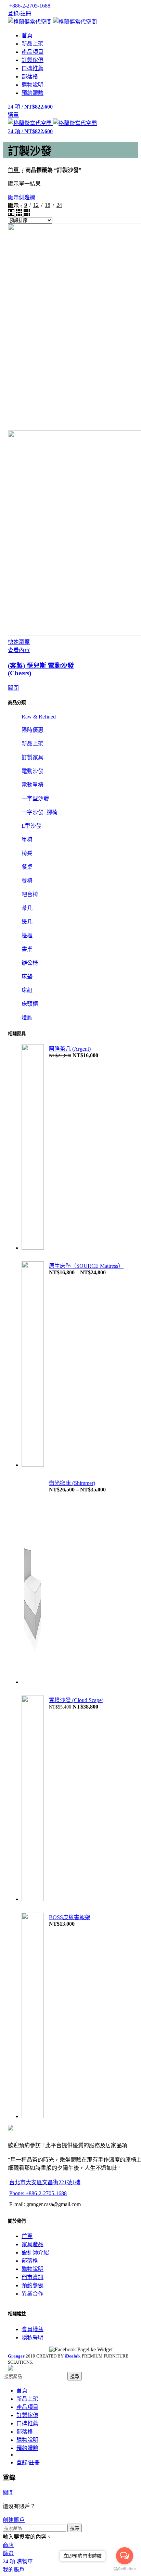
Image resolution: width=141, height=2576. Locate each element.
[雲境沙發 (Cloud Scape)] (33, 1799)
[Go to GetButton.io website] (125, 2569)
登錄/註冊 (28, 2462)
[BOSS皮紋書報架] (33, 2016)
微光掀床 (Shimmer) (72, 1483)
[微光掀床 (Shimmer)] (33, 1582)
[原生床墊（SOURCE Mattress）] (33, 1365)
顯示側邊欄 (22, 197)
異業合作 (33, 2294)
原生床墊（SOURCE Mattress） (86, 1266)
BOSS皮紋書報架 (70, 1917)
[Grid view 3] (20, 214)
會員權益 (33, 2329)
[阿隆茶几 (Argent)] (33, 1148)
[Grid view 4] (27, 214)
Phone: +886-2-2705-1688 (38, 2193)
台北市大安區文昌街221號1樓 (45, 2182)
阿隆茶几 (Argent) (70, 1049)
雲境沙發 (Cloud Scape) (76, 1700)
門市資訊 (33, 2277)
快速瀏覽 (19, 642)
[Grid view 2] (12, 214)
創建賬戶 (14, 2520)
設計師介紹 (35, 2253)
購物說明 (33, 2269)
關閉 (13, 688)
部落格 (30, 2261)
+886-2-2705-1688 (30, 6)
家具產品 (33, 2244)
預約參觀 (33, 2285)
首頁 (14, 170)
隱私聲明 (33, 2337)
